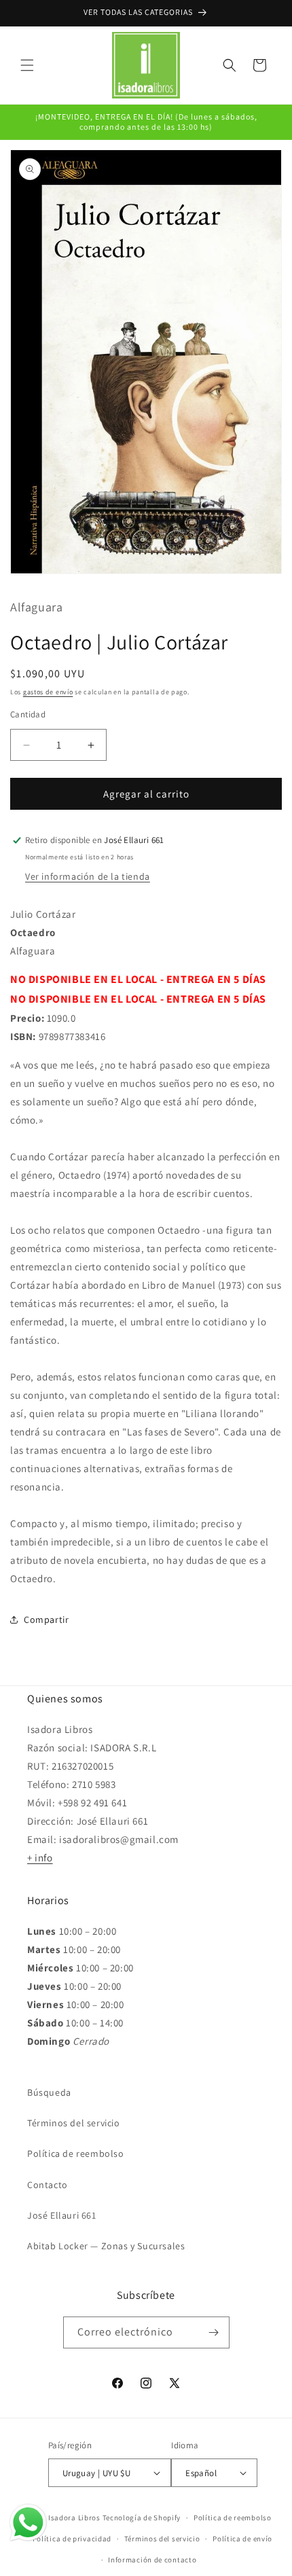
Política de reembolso (76, 2153)
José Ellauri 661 (62, 2215)
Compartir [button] (46, 1620)
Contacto (48, 2185)
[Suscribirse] (214, 2332)
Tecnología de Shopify (142, 2518)
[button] (27, 65)
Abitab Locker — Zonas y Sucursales (106, 2246)
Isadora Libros (74, 2518)
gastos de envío (48, 692)
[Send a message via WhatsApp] (28, 2523)
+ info (40, 1858)
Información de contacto (152, 2560)
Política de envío (242, 2539)
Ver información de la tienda (88, 876)
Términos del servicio (74, 2123)
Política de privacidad (72, 2539)
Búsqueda (49, 2092)
